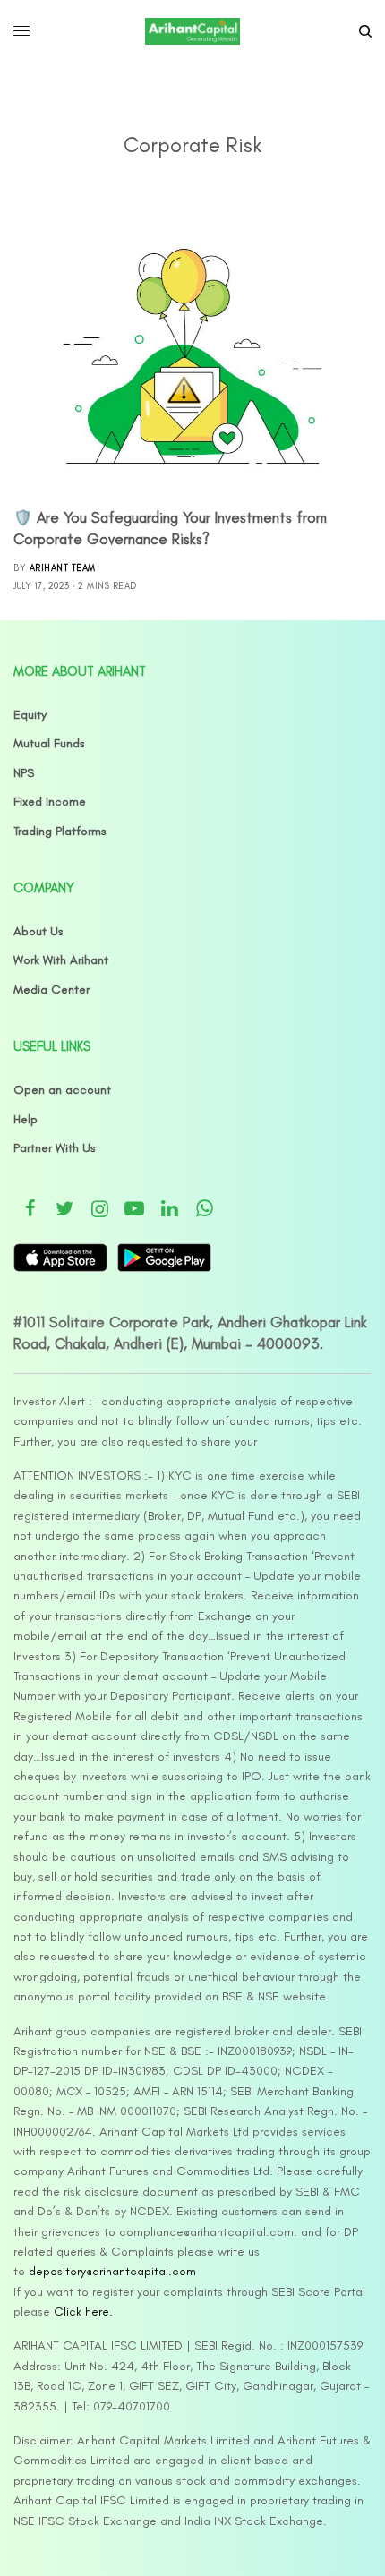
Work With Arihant (61, 960)
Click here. (83, 2312)
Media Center (51, 989)
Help (26, 1119)
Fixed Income (50, 802)
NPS (24, 773)
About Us (38, 931)
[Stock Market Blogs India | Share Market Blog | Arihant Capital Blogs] (192, 31)
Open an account (62, 1090)
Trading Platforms (60, 831)
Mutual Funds (49, 743)
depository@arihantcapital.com (112, 2271)
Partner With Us (55, 1148)
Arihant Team (63, 568)
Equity (30, 715)
